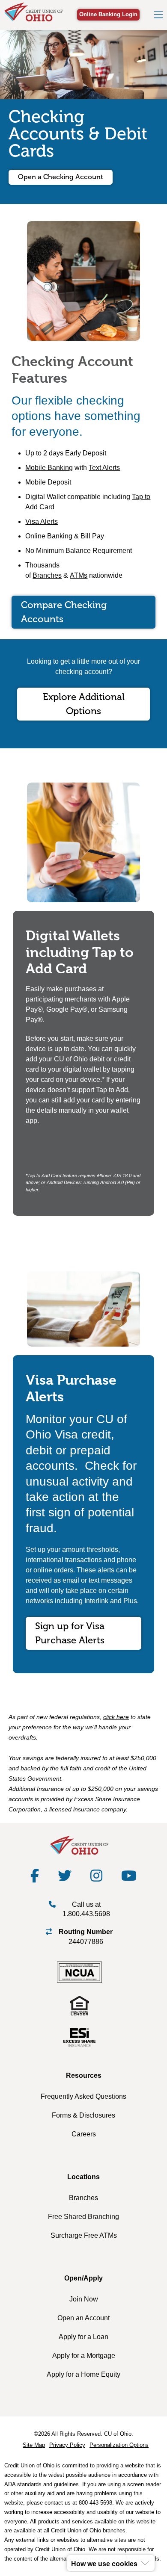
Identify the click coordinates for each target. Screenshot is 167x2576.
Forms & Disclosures (83, 2115)
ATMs (79, 575)
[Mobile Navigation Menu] (158, 15)
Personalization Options (119, 2445)
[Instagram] (96, 1876)
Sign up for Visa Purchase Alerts (70, 1633)
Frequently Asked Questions (83, 2096)
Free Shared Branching (83, 2217)
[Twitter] (65, 1876)
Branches (47, 575)
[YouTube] (129, 1876)
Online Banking (49, 536)
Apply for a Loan (83, 2337)
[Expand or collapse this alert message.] (145, 2563)
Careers (84, 2134)
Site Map (34, 2445)
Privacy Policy (67, 2445)
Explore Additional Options (84, 704)
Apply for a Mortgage (84, 2356)
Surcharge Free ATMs (84, 2235)
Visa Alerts (42, 521)
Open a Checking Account (61, 177)
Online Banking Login (108, 14)
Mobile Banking (49, 468)
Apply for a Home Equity (83, 2374)
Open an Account (83, 2318)
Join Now (84, 2299)
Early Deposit (86, 453)
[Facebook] (35, 1876)
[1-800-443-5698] (52, 1904)
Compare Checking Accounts (64, 612)
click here (116, 1717)
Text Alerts (104, 468)
